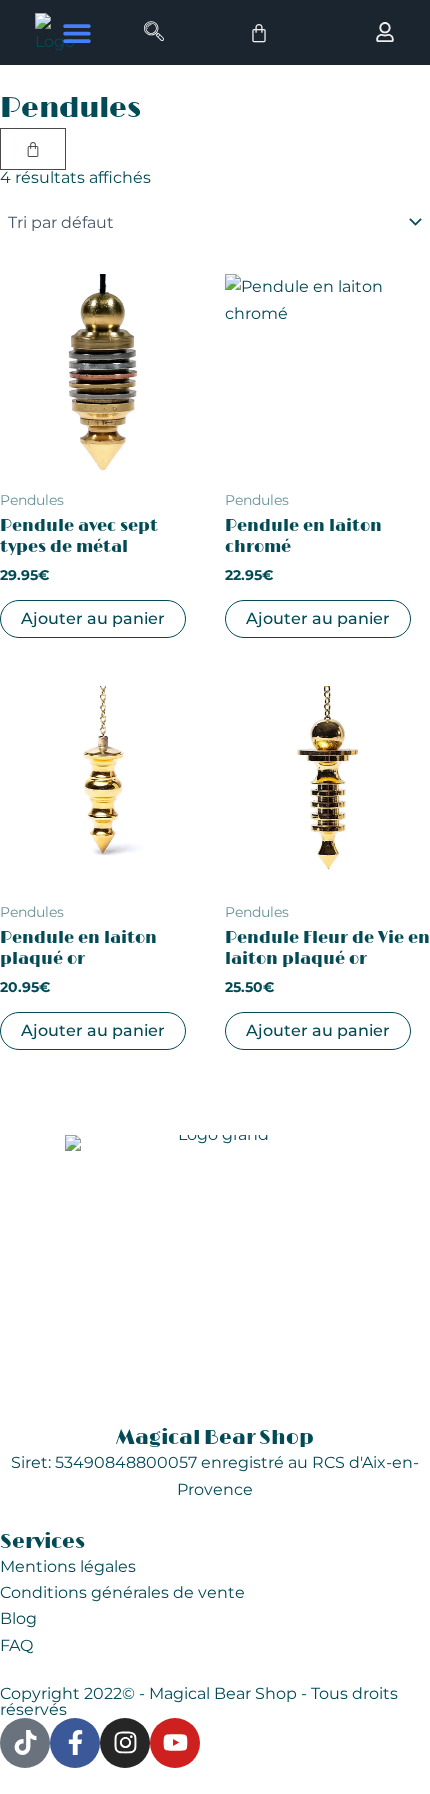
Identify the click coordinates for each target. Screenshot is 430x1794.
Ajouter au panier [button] (93, 618)
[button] (76, 32)
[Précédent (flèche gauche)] (35, 897)
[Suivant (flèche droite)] (395, 897)
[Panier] (259, 33)
